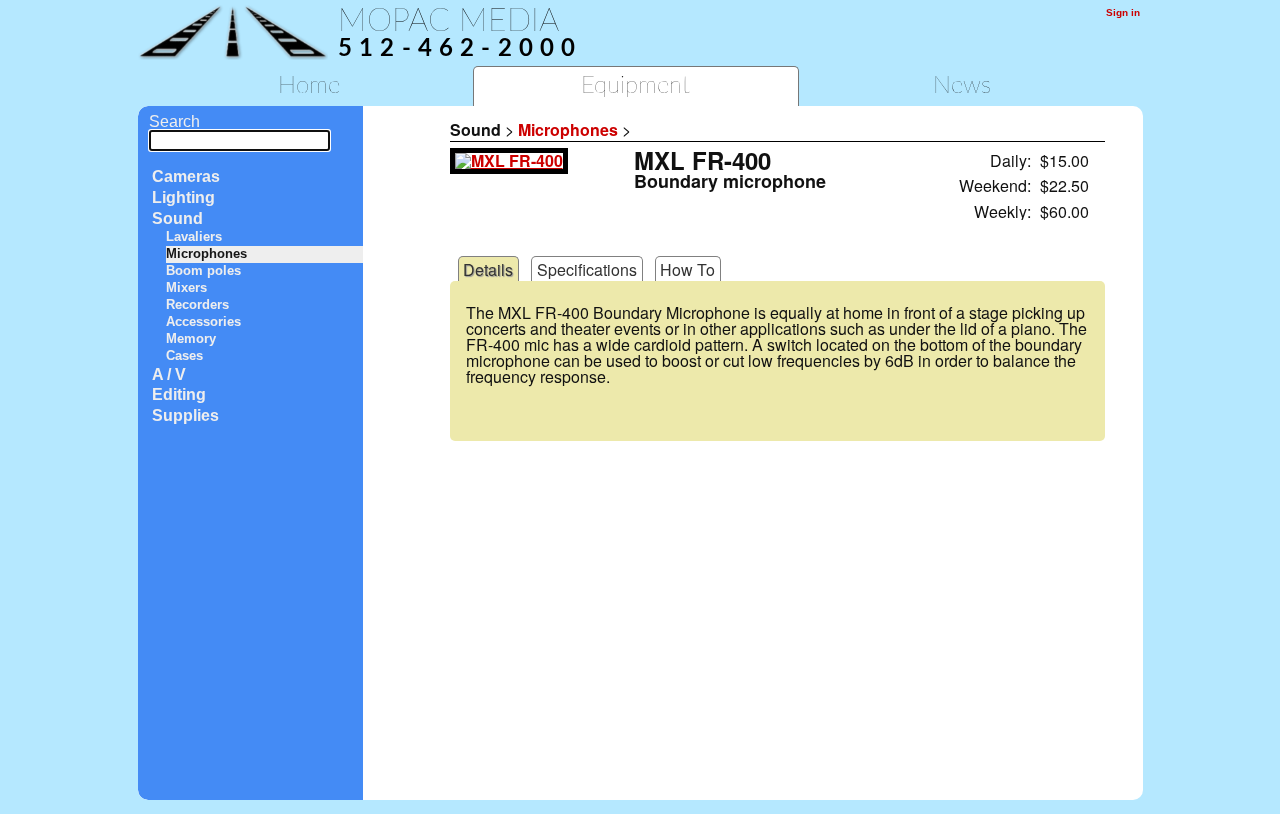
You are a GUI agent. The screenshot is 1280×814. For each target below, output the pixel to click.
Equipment (635, 86)
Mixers (186, 287)
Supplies (185, 415)
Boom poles (203, 270)
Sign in (1123, 12)
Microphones (206, 253)
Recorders (197, 304)
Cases (184, 355)
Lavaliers (194, 236)
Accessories (203, 321)
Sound (177, 218)
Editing (179, 394)
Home (309, 86)
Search (174, 121)
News (962, 86)
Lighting (183, 197)
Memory (191, 338)
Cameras (186, 176)
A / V (169, 374)
